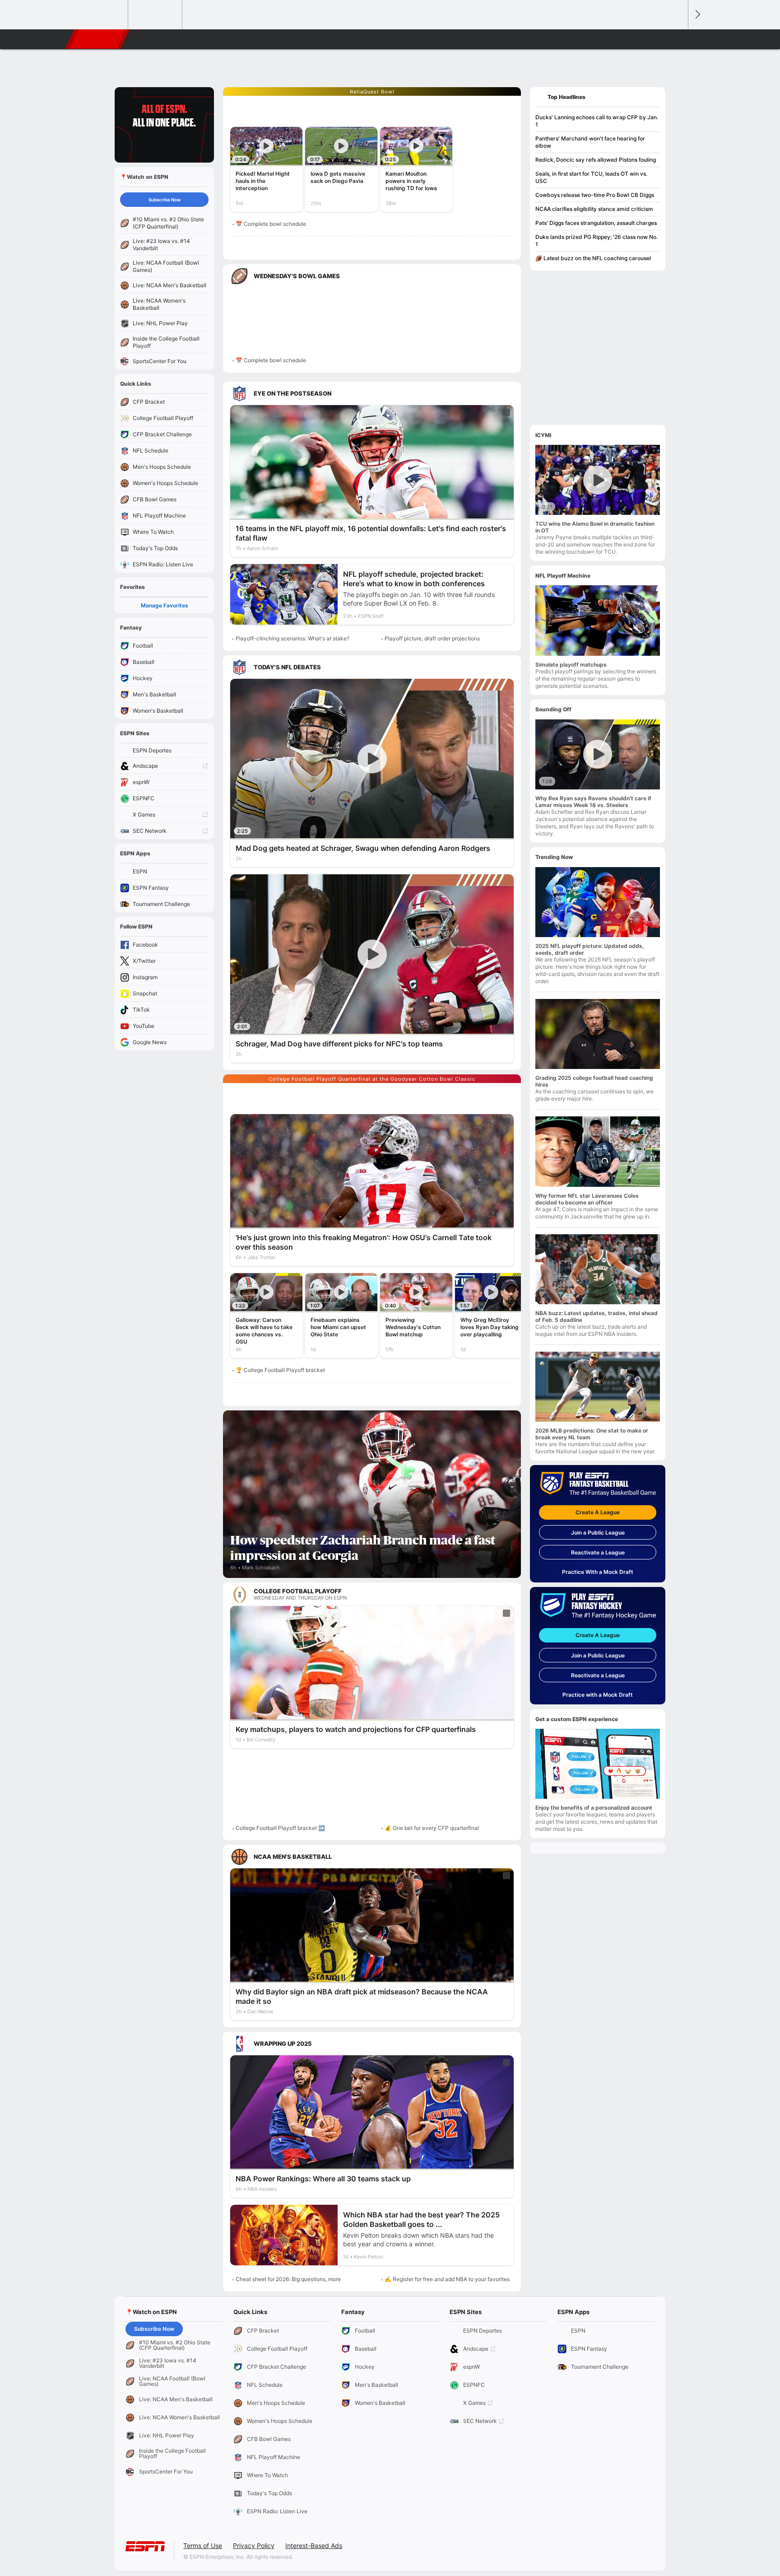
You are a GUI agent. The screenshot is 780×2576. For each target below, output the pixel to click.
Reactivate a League (598, 1552)
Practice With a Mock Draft (598, 1572)
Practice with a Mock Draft (598, 1695)
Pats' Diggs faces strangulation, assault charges (596, 223)
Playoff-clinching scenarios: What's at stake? (292, 638)
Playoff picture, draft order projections (432, 638)
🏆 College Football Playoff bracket (280, 1370)
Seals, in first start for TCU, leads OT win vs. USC (591, 177)
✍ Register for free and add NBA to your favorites (447, 2279)
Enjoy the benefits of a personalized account (594, 1808)
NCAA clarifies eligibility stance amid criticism (594, 209)
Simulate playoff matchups (571, 665)
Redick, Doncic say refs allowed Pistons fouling (596, 160)
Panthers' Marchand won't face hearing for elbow (590, 142)
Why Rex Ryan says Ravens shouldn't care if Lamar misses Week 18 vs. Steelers (593, 802)
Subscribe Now (165, 200)
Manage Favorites (165, 605)
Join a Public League (598, 1533)
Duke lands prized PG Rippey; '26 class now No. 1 (597, 240)
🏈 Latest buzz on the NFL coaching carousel (593, 258)
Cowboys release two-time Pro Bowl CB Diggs (595, 195)
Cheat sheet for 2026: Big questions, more (288, 2279)
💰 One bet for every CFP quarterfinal (432, 1828)
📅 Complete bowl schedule (271, 224)
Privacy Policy (254, 2546)
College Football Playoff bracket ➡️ (280, 1828)
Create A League (598, 1512)
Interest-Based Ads (314, 2546)
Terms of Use (203, 2546)
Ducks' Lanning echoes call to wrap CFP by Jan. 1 (597, 121)
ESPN (98, 39)
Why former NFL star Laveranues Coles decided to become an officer (587, 1199)
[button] (677, 39)
